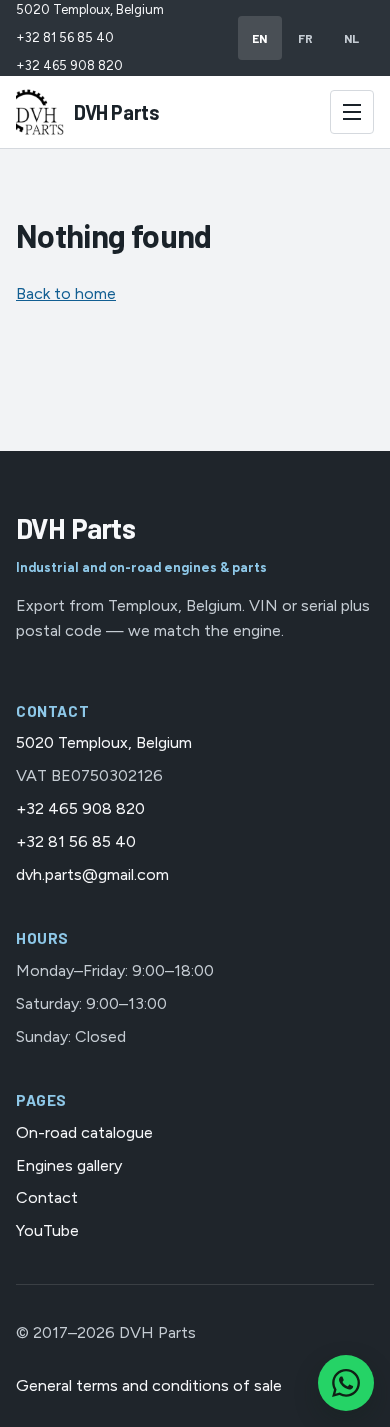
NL (352, 38)
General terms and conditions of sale (149, 1385)
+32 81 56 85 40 (65, 37)
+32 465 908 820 (69, 65)
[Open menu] (352, 112)
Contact (47, 1197)
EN (260, 38)
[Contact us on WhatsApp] (346, 1383)
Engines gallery (69, 1165)
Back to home (66, 293)
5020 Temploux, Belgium (90, 9)
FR (306, 38)
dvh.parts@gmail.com (92, 874)
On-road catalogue (84, 1132)
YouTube (47, 1230)
